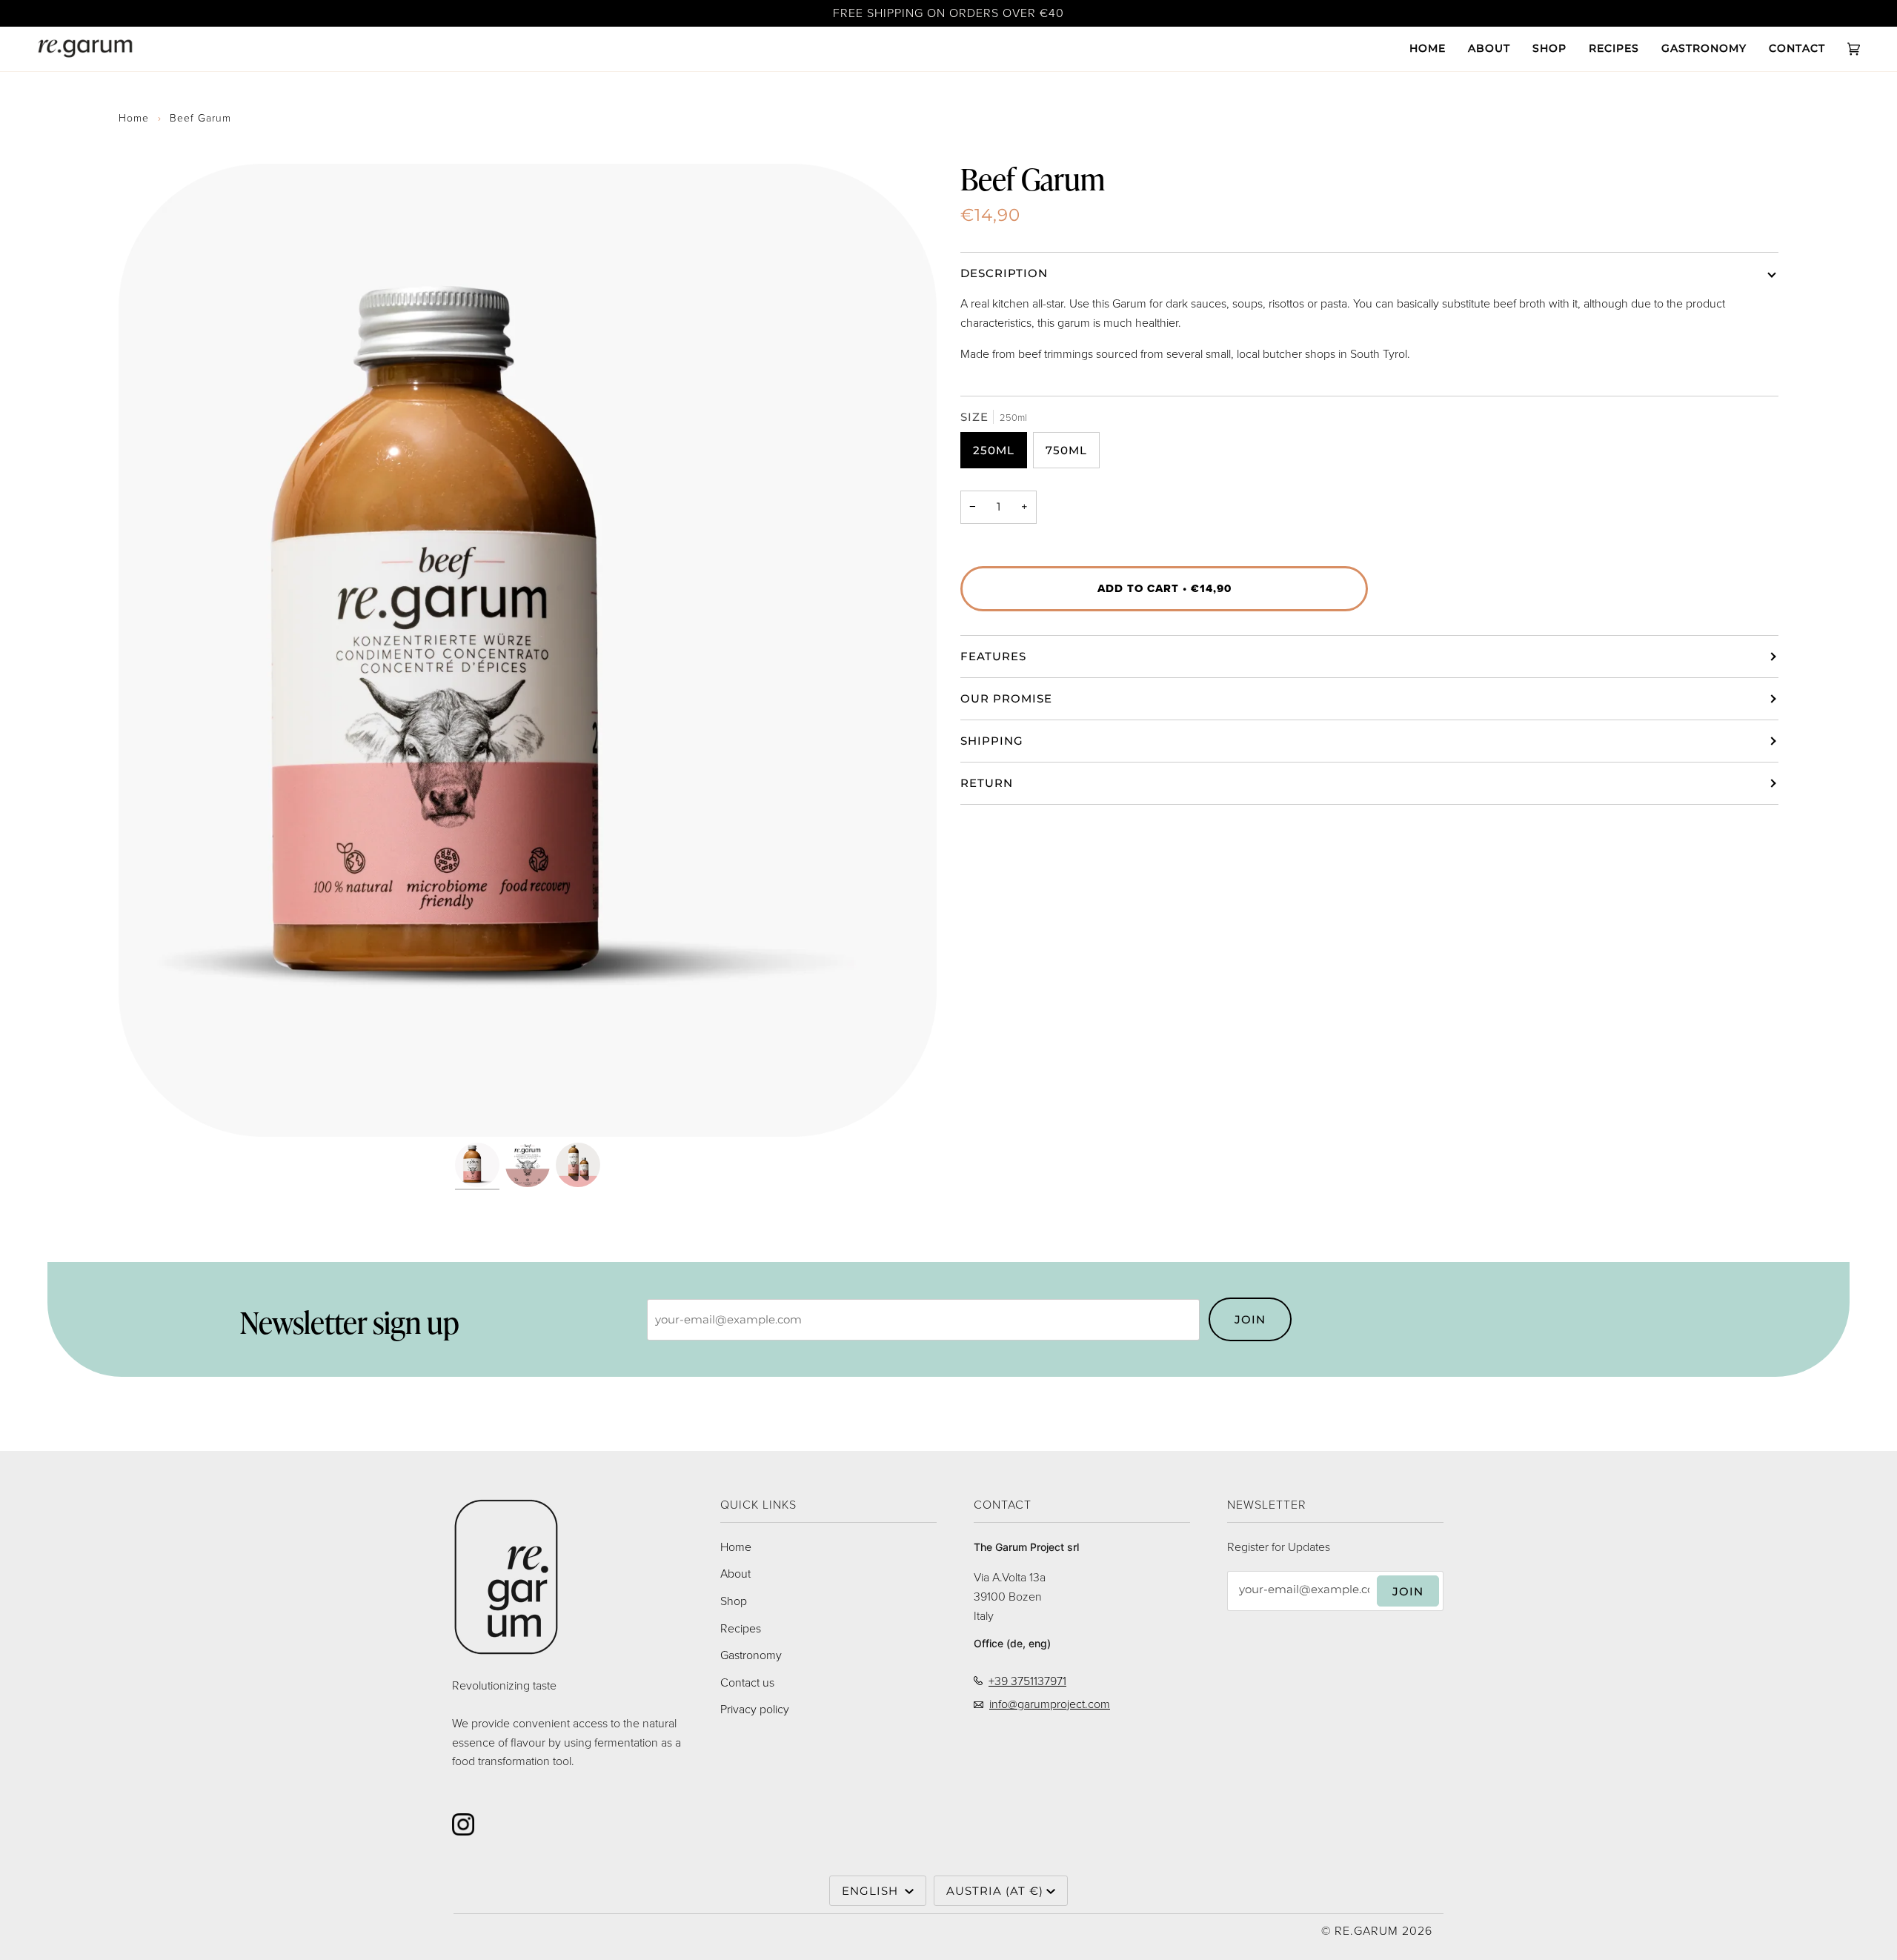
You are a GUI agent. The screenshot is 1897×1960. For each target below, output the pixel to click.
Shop (734, 1601)
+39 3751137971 (1027, 1681)
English (872, 1891)
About (735, 1574)
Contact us (747, 1682)
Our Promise (1006, 698)
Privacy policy (755, 1709)
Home (134, 118)
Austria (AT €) (995, 1891)
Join (1250, 1319)
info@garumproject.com (1050, 1704)
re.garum (1366, 1931)
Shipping (992, 741)
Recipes (741, 1628)
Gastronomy (751, 1655)
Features (993, 656)
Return (987, 783)
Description (1004, 273)
